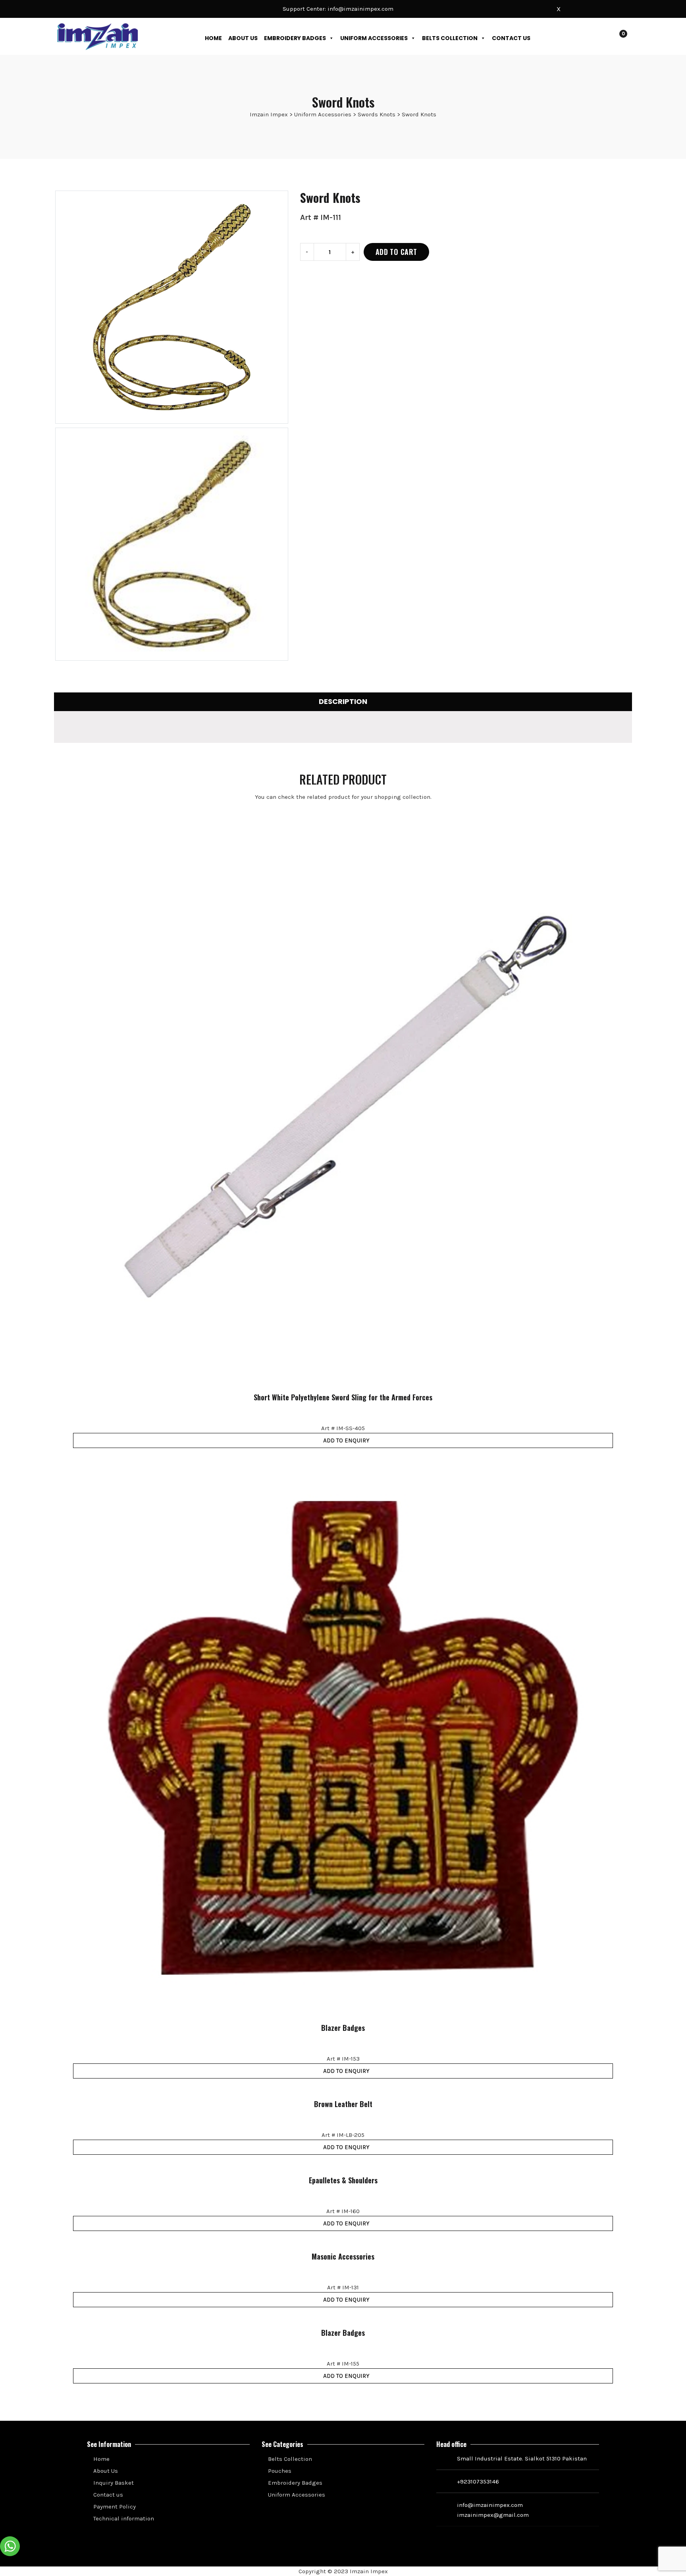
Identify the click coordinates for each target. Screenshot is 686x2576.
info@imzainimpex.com (360, 9)
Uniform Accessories (374, 38)
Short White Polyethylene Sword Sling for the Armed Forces (343, 1398)
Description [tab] (343, 701)
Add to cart (396, 252)
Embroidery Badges (295, 38)
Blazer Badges (343, 2028)
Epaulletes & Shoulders (343, 2181)
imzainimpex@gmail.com (493, 2515)
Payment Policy (114, 2507)
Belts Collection (450, 38)
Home (213, 38)
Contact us (511, 38)
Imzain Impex (369, 2571)
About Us (243, 38)
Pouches (279, 2471)
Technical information (123, 2518)
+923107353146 (478, 2482)
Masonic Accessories (343, 2257)
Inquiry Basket (113, 2483)
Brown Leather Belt (343, 2104)
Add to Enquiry (346, 1440)
